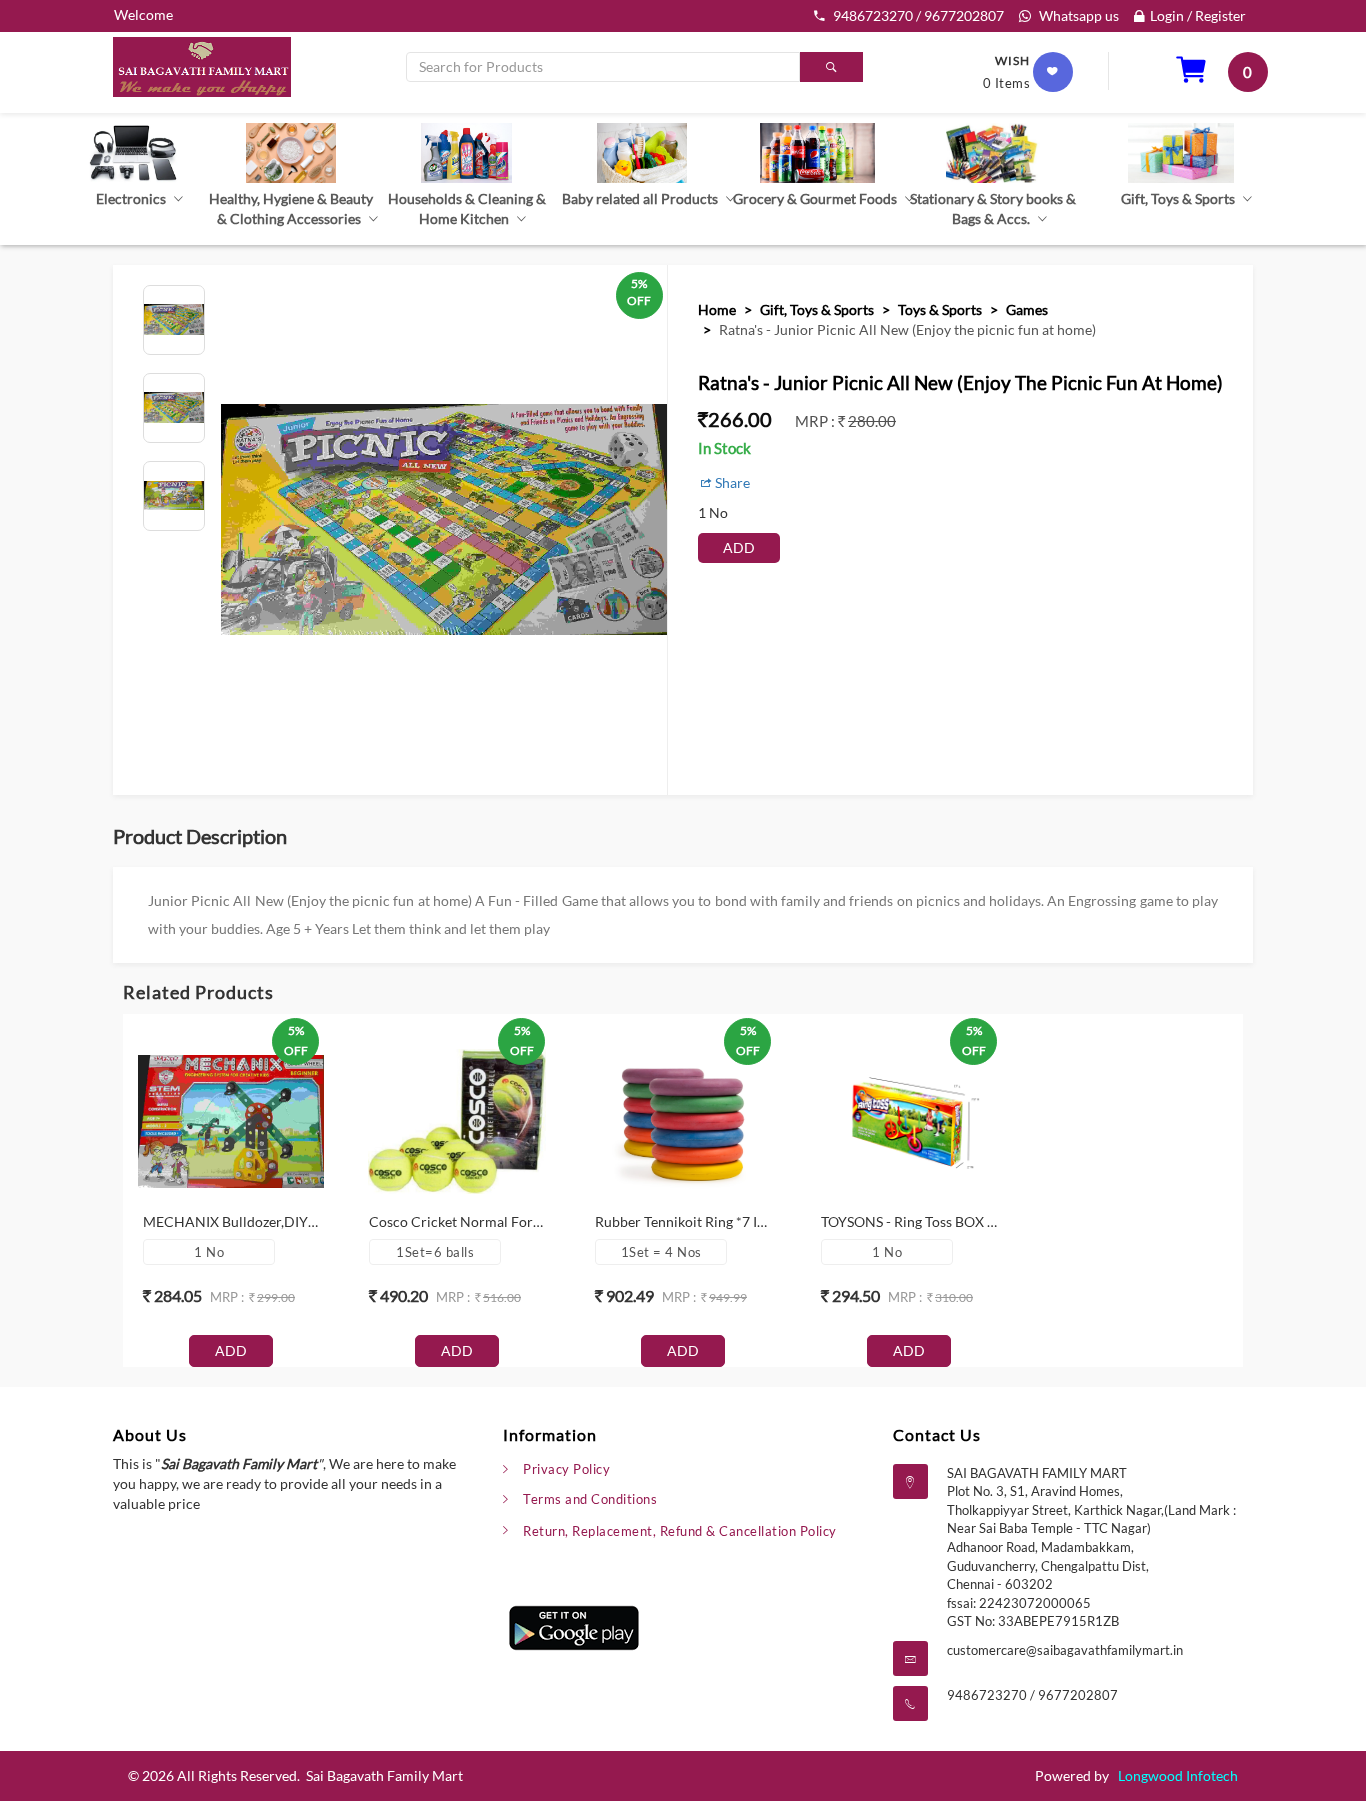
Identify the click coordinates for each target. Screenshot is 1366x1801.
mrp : (816, 421)
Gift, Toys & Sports (817, 309)
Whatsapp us (1077, 15)
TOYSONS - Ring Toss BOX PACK (923, 1221)
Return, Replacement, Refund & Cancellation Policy (680, 1531)
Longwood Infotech (1178, 1775)
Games (1027, 309)
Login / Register (1198, 15)
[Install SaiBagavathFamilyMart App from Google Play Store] (574, 1625)
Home (717, 309)
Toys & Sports (940, 309)
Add (739, 547)
